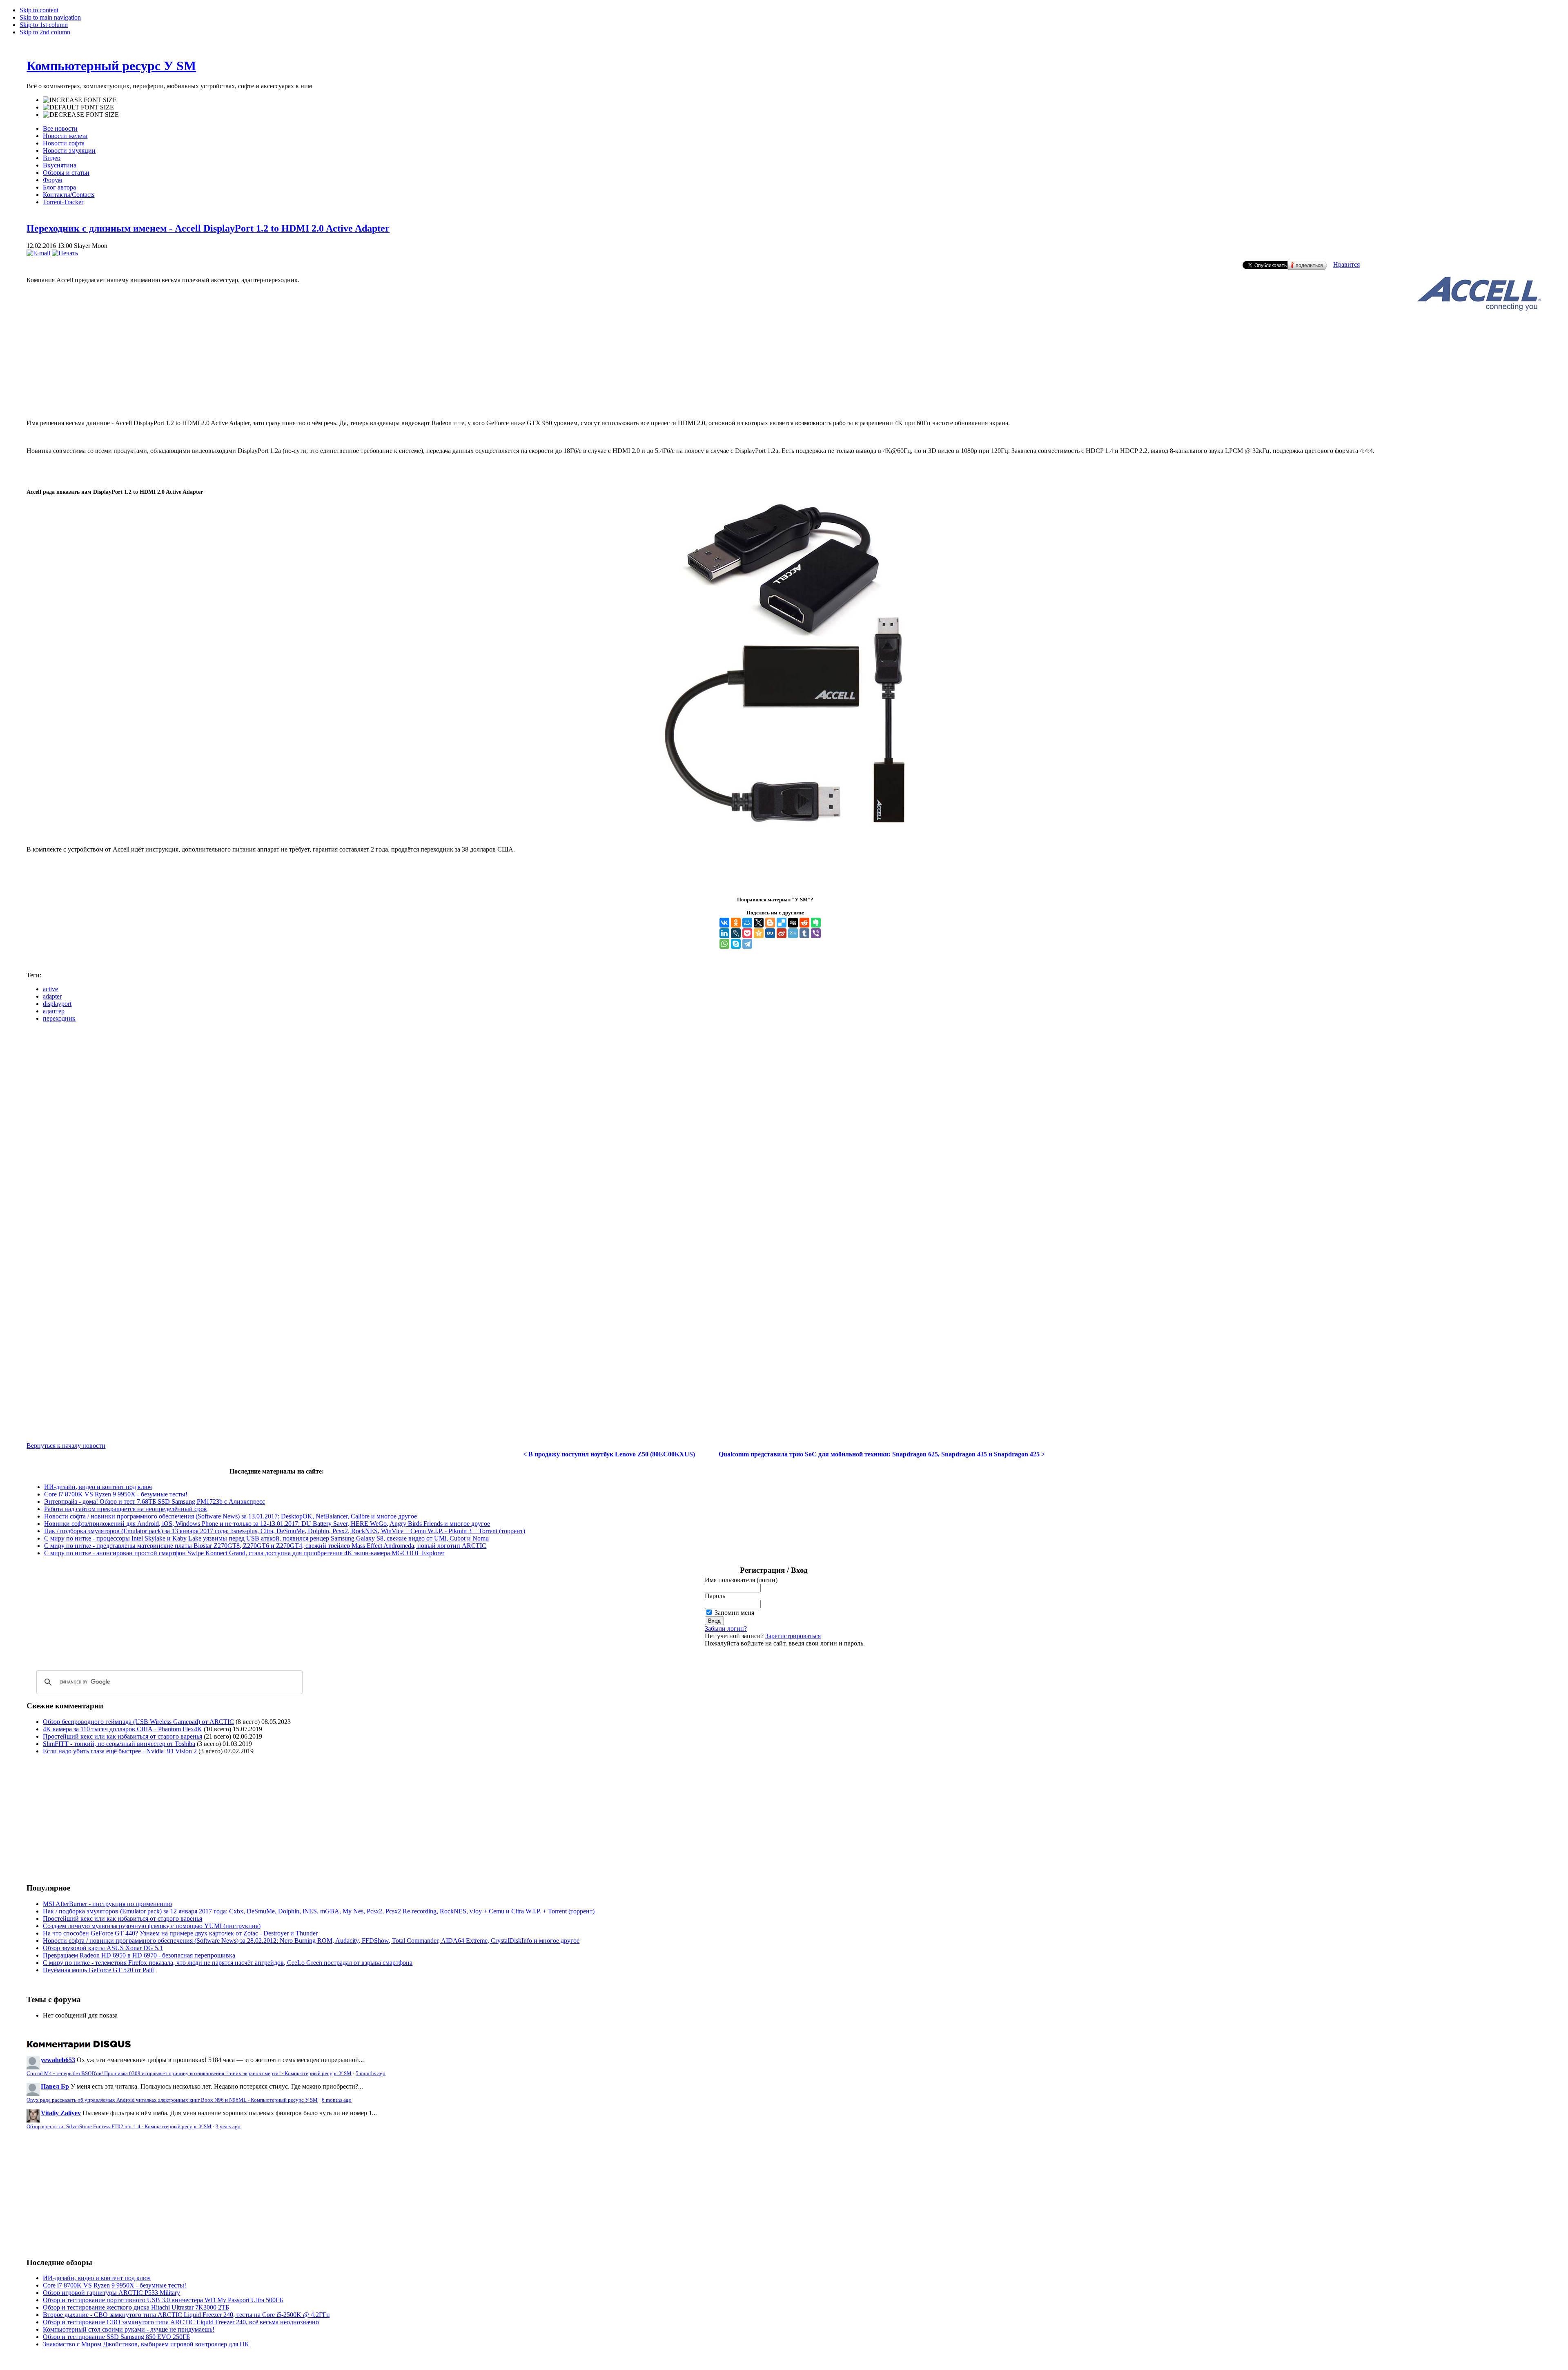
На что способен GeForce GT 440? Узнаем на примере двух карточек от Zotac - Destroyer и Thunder (180, 1933)
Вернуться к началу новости (66, 1446)
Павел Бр (55, 2086)
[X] (759, 923)
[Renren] (770, 933)
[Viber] (816, 933)
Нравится (1346, 264)
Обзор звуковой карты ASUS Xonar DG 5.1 (103, 1948)
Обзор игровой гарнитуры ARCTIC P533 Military (111, 2293)
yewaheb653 (58, 2060)
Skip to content (39, 10)
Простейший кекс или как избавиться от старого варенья (122, 1736)
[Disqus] (784, 1131)
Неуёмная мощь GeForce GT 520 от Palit (98, 1970)
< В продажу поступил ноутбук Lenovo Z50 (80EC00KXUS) (609, 1454)
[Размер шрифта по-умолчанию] (78, 107)
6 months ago (337, 2100)
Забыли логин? (726, 1629)
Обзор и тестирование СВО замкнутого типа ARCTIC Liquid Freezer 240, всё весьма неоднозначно (181, 2322)
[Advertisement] (784, 379)
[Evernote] (816, 923)
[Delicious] (782, 923)
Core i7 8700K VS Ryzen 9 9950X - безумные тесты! (116, 1494)
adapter (52, 996)
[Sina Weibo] (782, 933)
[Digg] (793, 923)
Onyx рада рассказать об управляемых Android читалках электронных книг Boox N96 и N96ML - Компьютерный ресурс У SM (172, 2100)
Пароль (715, 1596)
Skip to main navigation (50, 17)
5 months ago (371, 2073)
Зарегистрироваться (793, 1636)
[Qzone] (759, 933)
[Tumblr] (804, 933)
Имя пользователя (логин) (741, 1580)
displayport (57, 1004)
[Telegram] (747, 944)
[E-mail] (38, 253)
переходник (59, 1018)
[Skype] (736, 944)
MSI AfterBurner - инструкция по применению (107, 1904)
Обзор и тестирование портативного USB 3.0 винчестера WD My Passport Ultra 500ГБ (163, 2300)
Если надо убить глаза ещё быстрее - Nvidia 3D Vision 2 (120, 1751)
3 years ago (228, 2127)
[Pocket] (747, 933)
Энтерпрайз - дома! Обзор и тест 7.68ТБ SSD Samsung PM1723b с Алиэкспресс (155, 1502)
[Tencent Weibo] (793, 933)
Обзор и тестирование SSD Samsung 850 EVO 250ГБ (116, 2337)
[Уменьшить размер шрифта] (81, 115)
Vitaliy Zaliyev (61, 2113)
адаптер (54, 1011)
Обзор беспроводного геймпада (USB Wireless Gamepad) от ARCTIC (138, 1722)
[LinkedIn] (724, 933)
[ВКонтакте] (724, 923)
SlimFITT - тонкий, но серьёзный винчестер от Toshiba (119, 1744)
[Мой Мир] (747, 923)
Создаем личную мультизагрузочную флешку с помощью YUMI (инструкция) (152, 1926)
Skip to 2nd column (45, 32)
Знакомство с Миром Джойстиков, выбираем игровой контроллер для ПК (146, 2344)
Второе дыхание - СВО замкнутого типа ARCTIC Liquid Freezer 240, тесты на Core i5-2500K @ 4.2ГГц (186, 2315)
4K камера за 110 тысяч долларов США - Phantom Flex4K (122, 1729)
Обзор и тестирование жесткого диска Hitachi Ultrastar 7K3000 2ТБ (136, 2307)
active (50, 989)
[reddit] (804, 923)
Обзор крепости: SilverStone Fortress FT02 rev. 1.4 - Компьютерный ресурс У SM (119, 2127)
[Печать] (65, 253)
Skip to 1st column (44, 25)
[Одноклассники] (736, 923)
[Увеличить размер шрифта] (80, 100)
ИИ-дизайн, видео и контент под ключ (98, 1487)
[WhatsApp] (724, 944)
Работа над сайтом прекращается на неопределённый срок (126, 1509)
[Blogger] (770, 923)
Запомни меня (734, 1613)
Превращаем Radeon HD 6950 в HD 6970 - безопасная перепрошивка (139, 1955)
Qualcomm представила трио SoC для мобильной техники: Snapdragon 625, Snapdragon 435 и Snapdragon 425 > (882, 1454)
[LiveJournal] (736, 933)
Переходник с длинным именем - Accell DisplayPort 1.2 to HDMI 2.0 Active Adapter (208, 228)
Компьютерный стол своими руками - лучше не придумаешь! (129, 2329)
